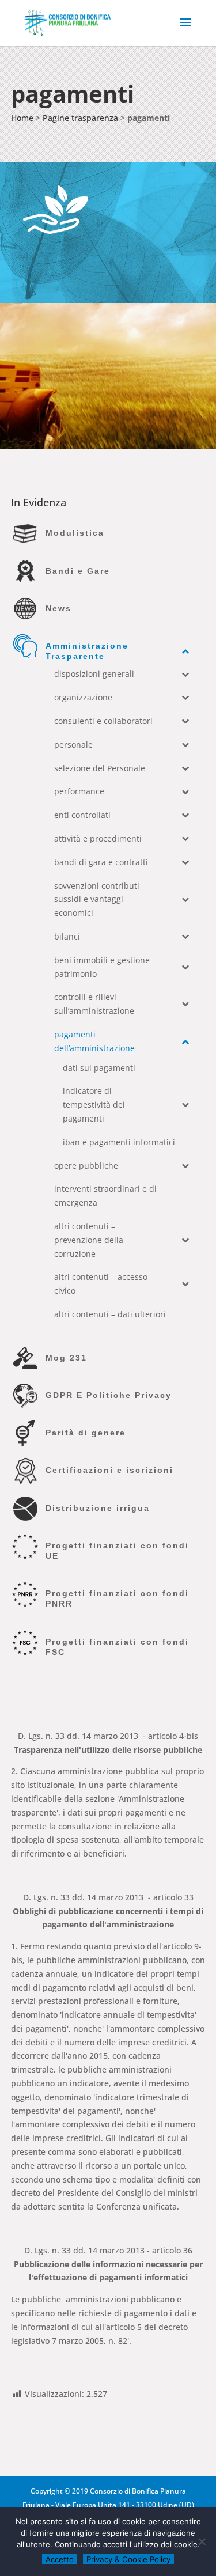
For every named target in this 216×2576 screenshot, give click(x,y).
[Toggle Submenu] (185, 651)
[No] (202, 2541)
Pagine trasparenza (80, 118)
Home (22, 118)
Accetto (60, 2559)
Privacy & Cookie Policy (128, 2559)
